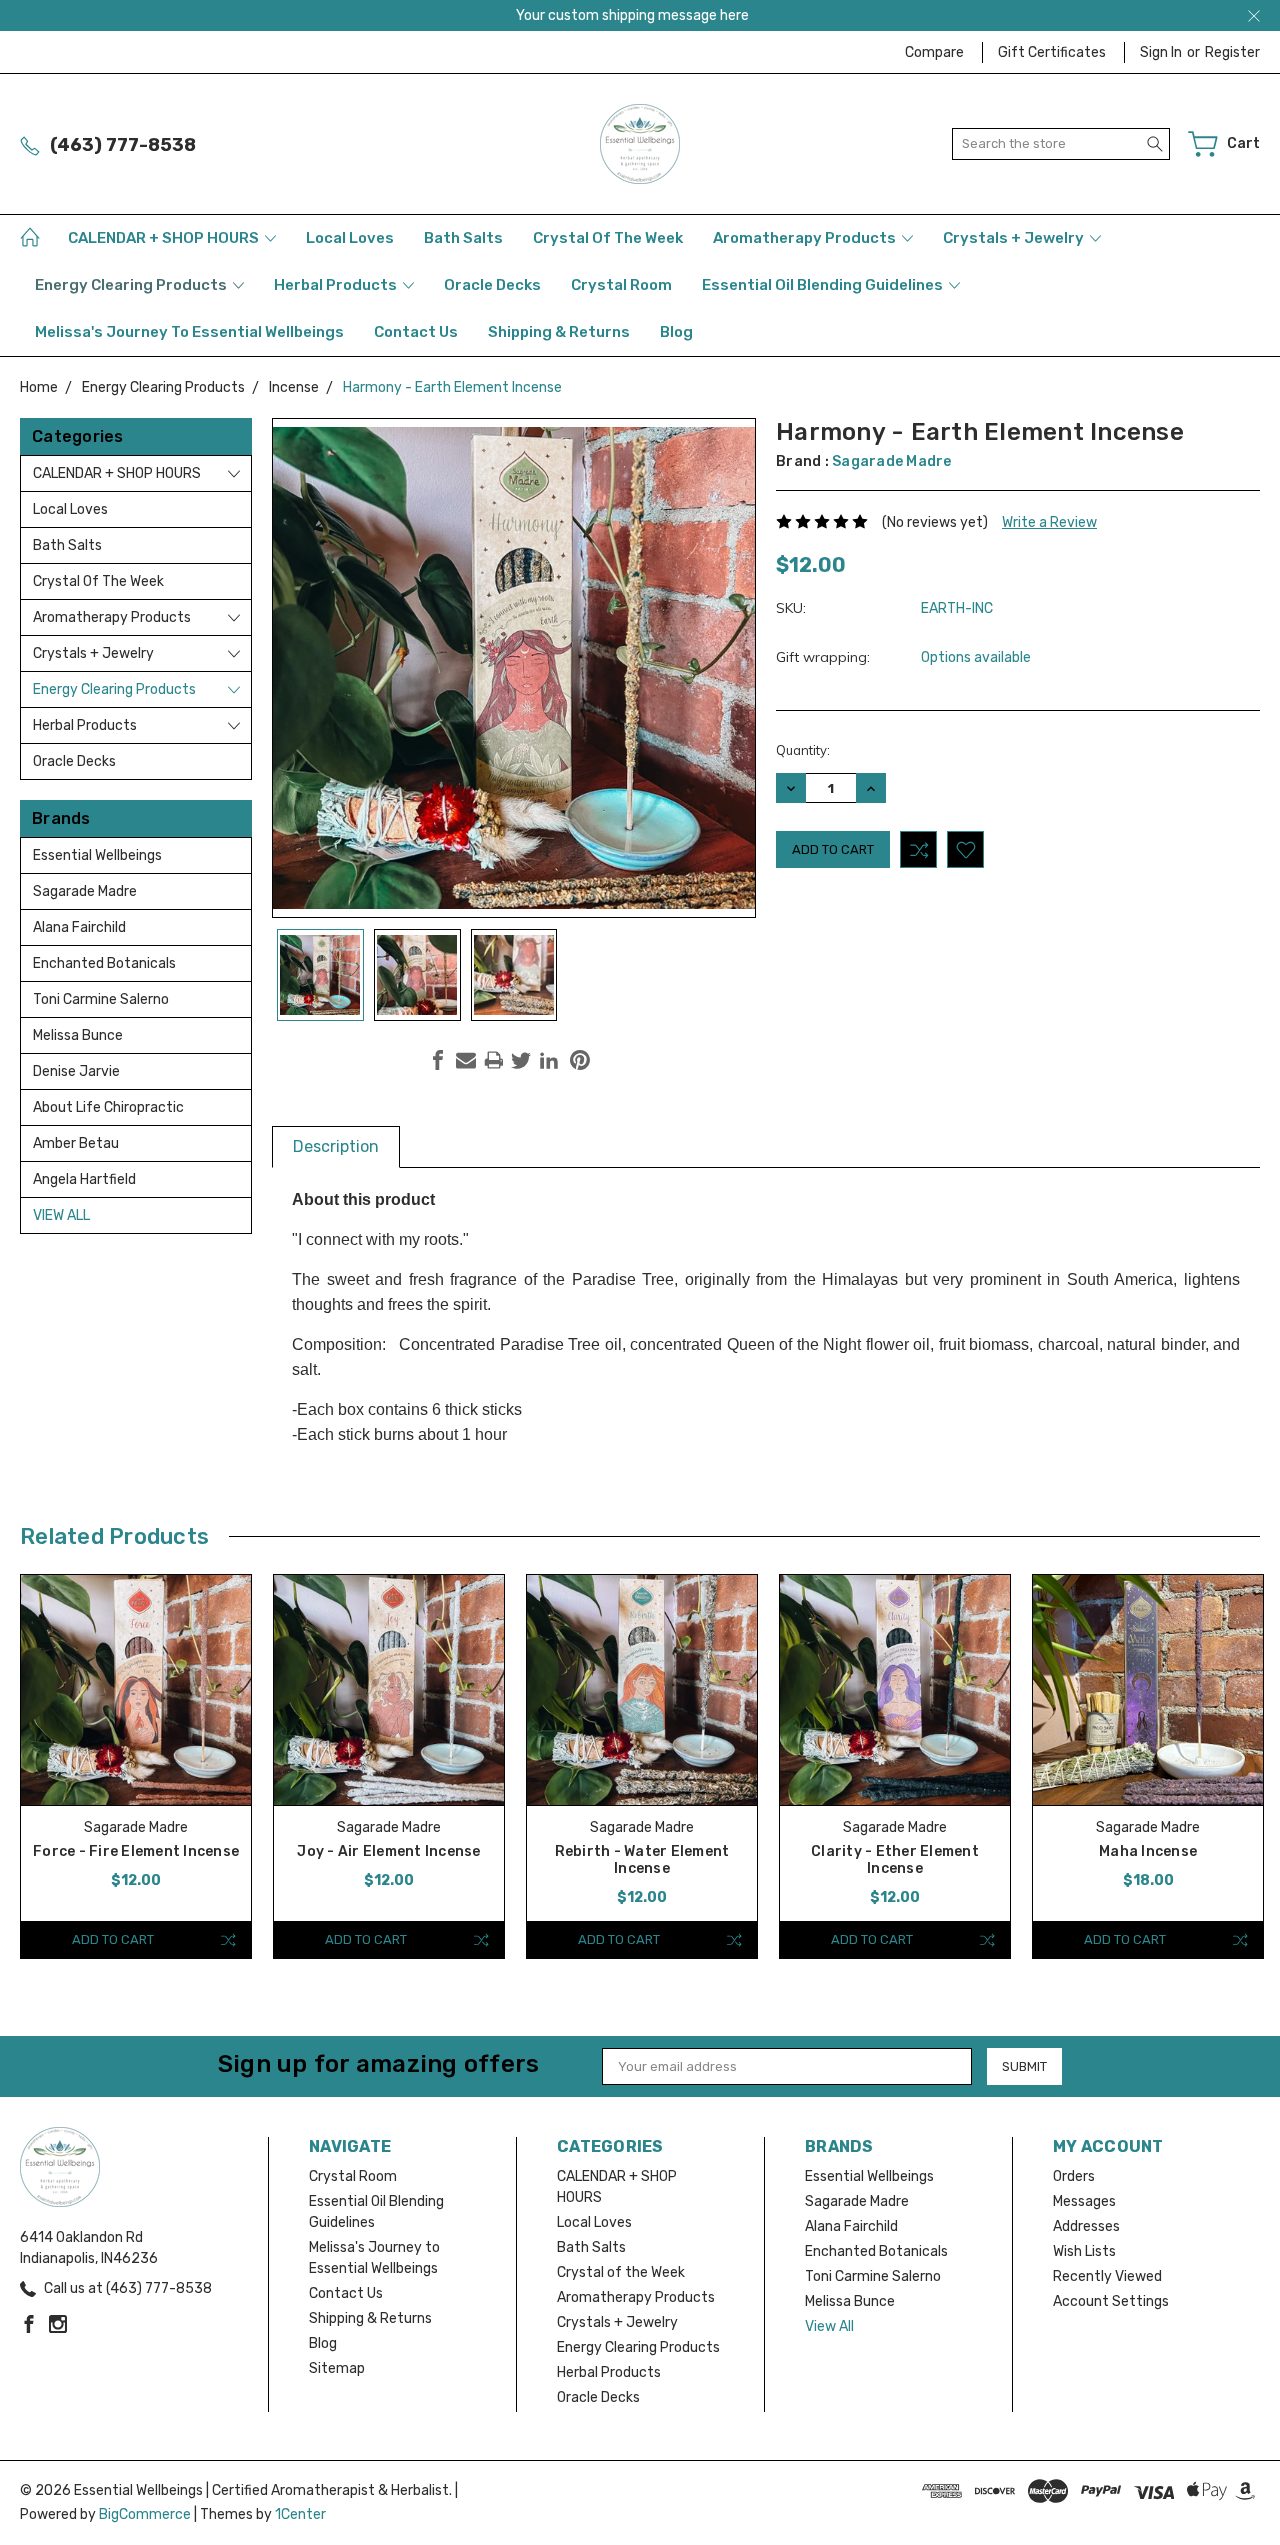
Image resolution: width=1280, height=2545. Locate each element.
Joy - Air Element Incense (388, 1851)
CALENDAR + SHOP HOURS (165, 238)
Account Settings (1111, 2301)
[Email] (466, 1060)
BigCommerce (145, 2514)
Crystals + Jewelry (1015, 238)
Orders (1074, 2176)
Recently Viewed (1107, 2276)
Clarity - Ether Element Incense (895, 1860)
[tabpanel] (136, 1766)
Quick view (136, 1735)
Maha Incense (1148, 1851)
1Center (300, 2514)
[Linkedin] (549, 1060)
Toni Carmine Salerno (101, 999)
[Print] (494, 1060)
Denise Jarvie (76, 1071)
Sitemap (337, 2368)
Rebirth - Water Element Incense (642, 1860)
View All (61, 1215)
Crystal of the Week (608, 238)
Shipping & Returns (559, 332)
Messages (1084, 2201)
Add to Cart (113, 1939)
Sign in (1161, 52)
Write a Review (1049, 522)
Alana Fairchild (79, 927)
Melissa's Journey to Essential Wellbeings (189, 332)
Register (1232, 52)
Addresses (1086, 2226)
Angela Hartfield (84, 1179)
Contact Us (416, 332)
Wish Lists (1084, 2251)
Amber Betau (76, 1143)
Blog (676, 332)
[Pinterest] (580, 1060)
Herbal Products (337, 285)
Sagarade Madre (85, 891)
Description (336, 1146)
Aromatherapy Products (806, 238)
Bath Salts (463, 238)
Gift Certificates (1052, 52)
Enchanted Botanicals (104, 963)
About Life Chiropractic (108, 1107)
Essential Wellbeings (97, 855)
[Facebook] (438, 1060)
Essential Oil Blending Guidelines (824, 285)
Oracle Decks (492, 285)
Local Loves (350, 238)
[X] (521, 1060)
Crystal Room (621, 285)
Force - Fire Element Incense (136, 1851)
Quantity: (803, 750)
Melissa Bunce (78, 1035)
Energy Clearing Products (132, 285)
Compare (934, 52)
